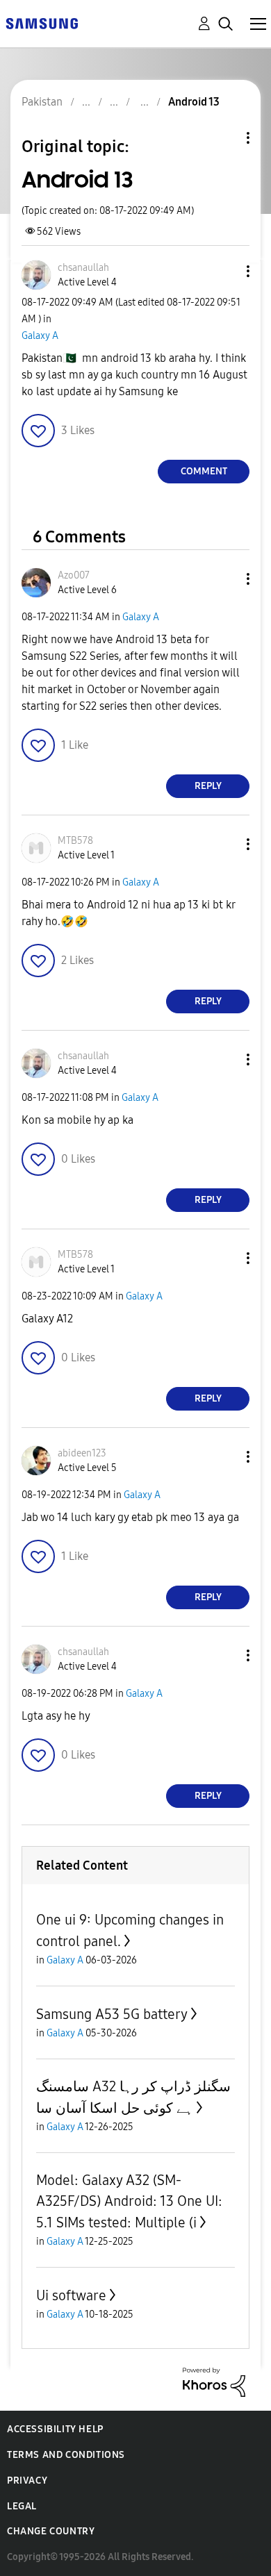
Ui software (71, 2295)
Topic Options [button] (224, 138)
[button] (225, 271)
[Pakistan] (42, 23)
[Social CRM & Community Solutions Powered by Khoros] (214, 2381)
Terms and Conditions (66, 2455)
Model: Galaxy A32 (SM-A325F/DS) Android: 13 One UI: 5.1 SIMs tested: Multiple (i (129, 2201)
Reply (208, 786)
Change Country (51, 2531)
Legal (22, 2506)
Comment (204, 471)
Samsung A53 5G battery (112, 2014)
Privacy (27, 2481)
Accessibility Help (55, 2429)
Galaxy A (40, 336)
